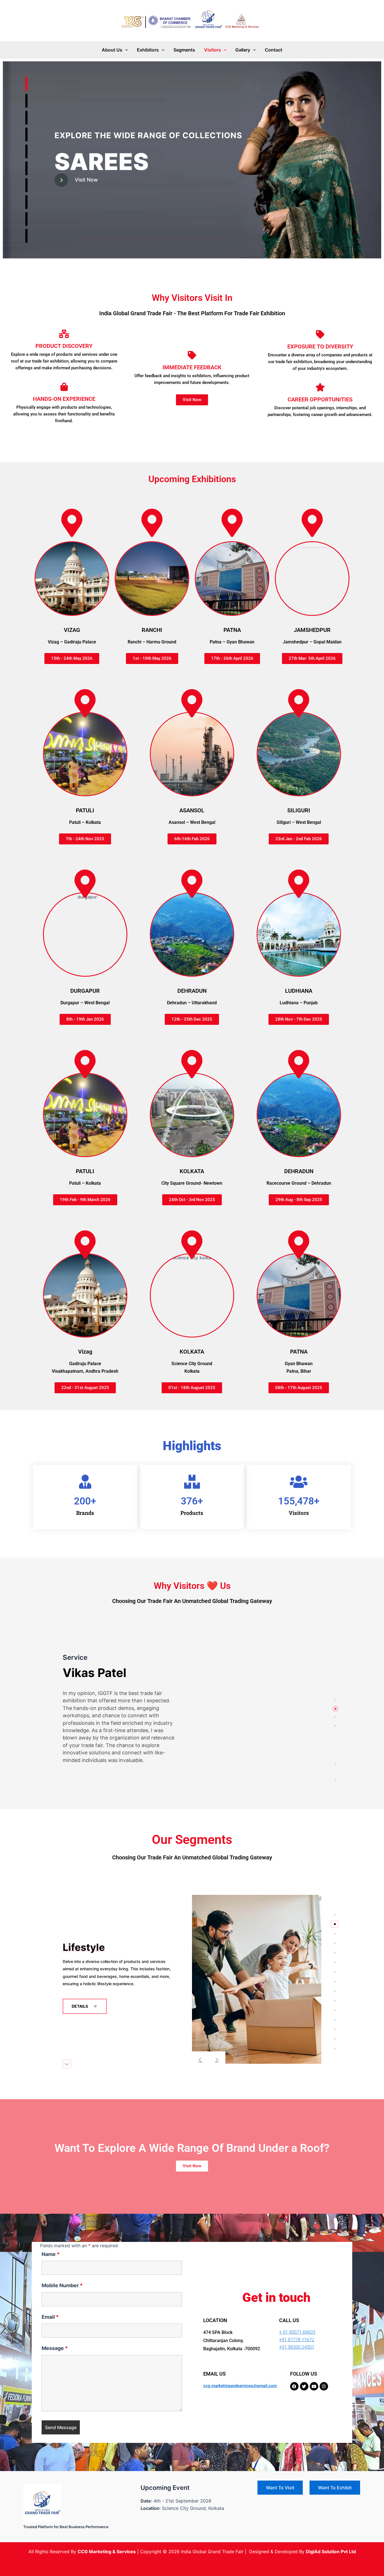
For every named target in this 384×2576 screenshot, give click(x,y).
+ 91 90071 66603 (297, 2332)
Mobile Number (62, 2285)
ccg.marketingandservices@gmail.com (240, 2386)
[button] (125, 50)
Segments (184, 50)
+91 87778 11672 (297, 2340)
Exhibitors (148, 50)
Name (51, 2254)
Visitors (213, 50)
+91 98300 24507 (297, 2347)
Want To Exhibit (335, 2488)
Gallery (243, 50)
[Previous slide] (200, 2060)
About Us (112, 50)
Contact (274, 50)
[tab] (335, 1700)
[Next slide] (217, 2060)
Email (50, 2317)
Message (55, 2348)
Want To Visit (280, 2488)
